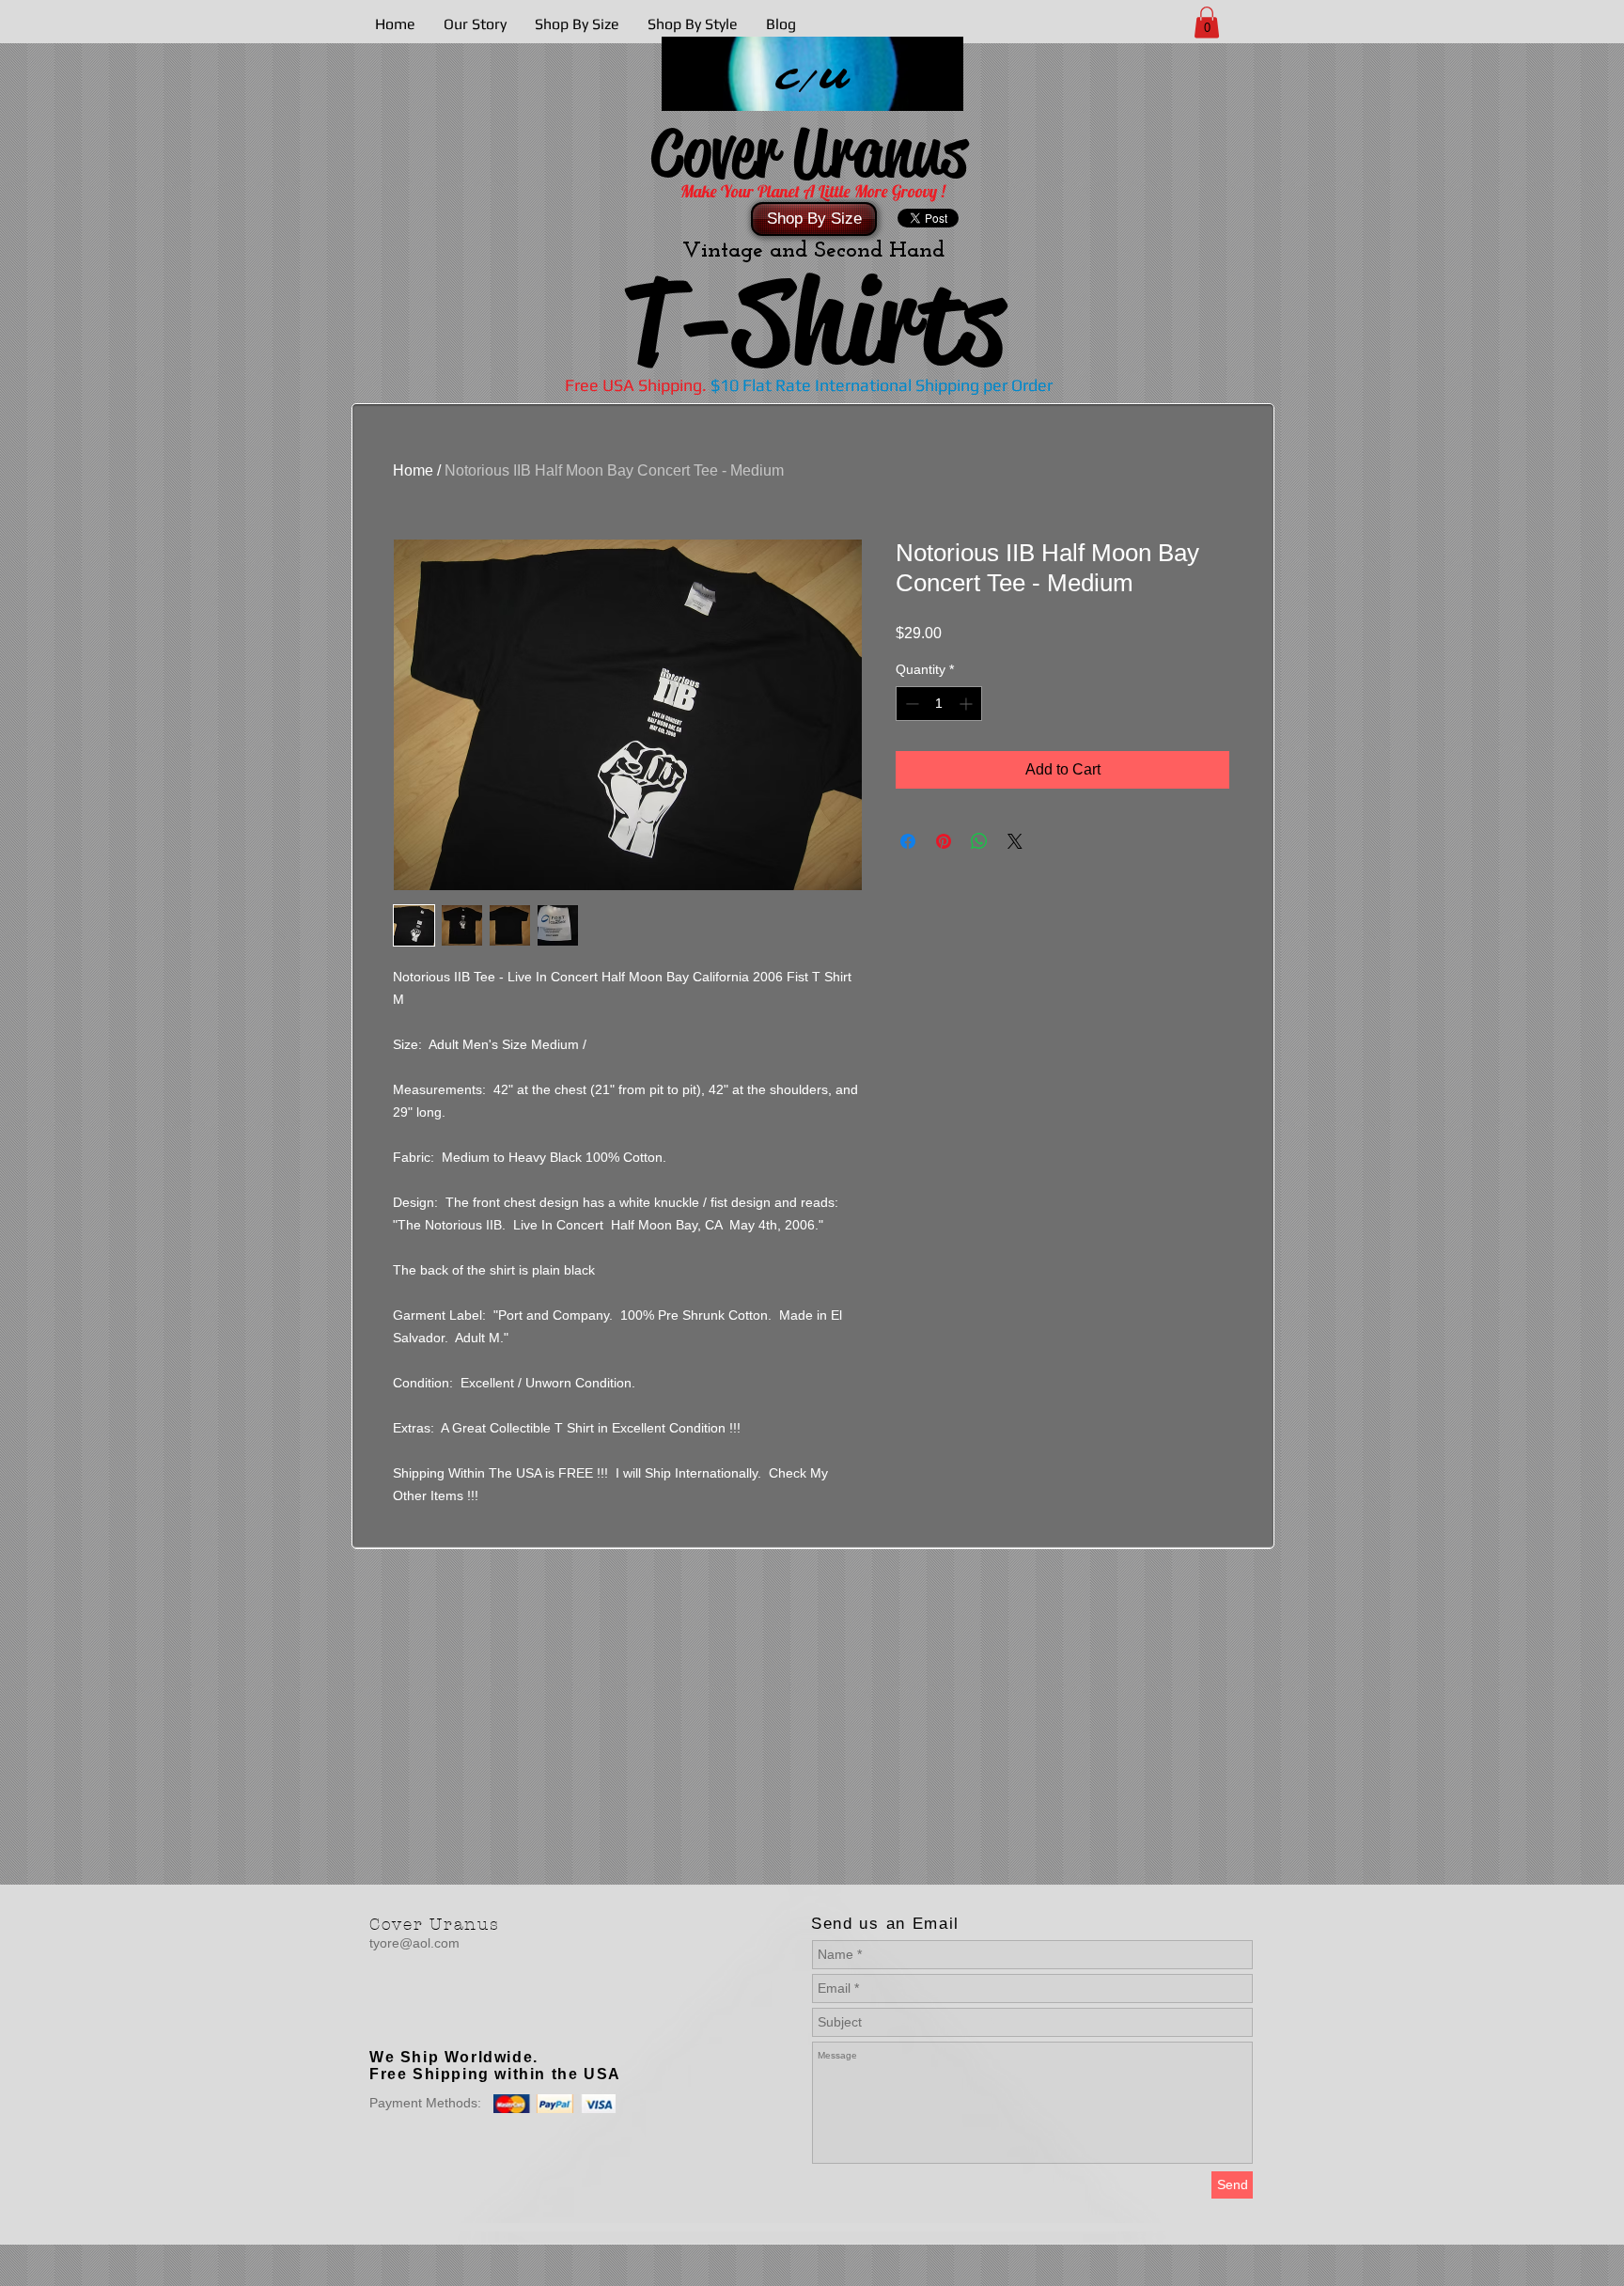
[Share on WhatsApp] (979, 841)
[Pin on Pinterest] (944, 841)
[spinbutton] (939, 704)
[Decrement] (910, 704)
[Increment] (968, 704)
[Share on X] (1015, 841)
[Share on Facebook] (908, 841)
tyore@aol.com (414, 1943)
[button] (1207, 22)
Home (413, 470)
